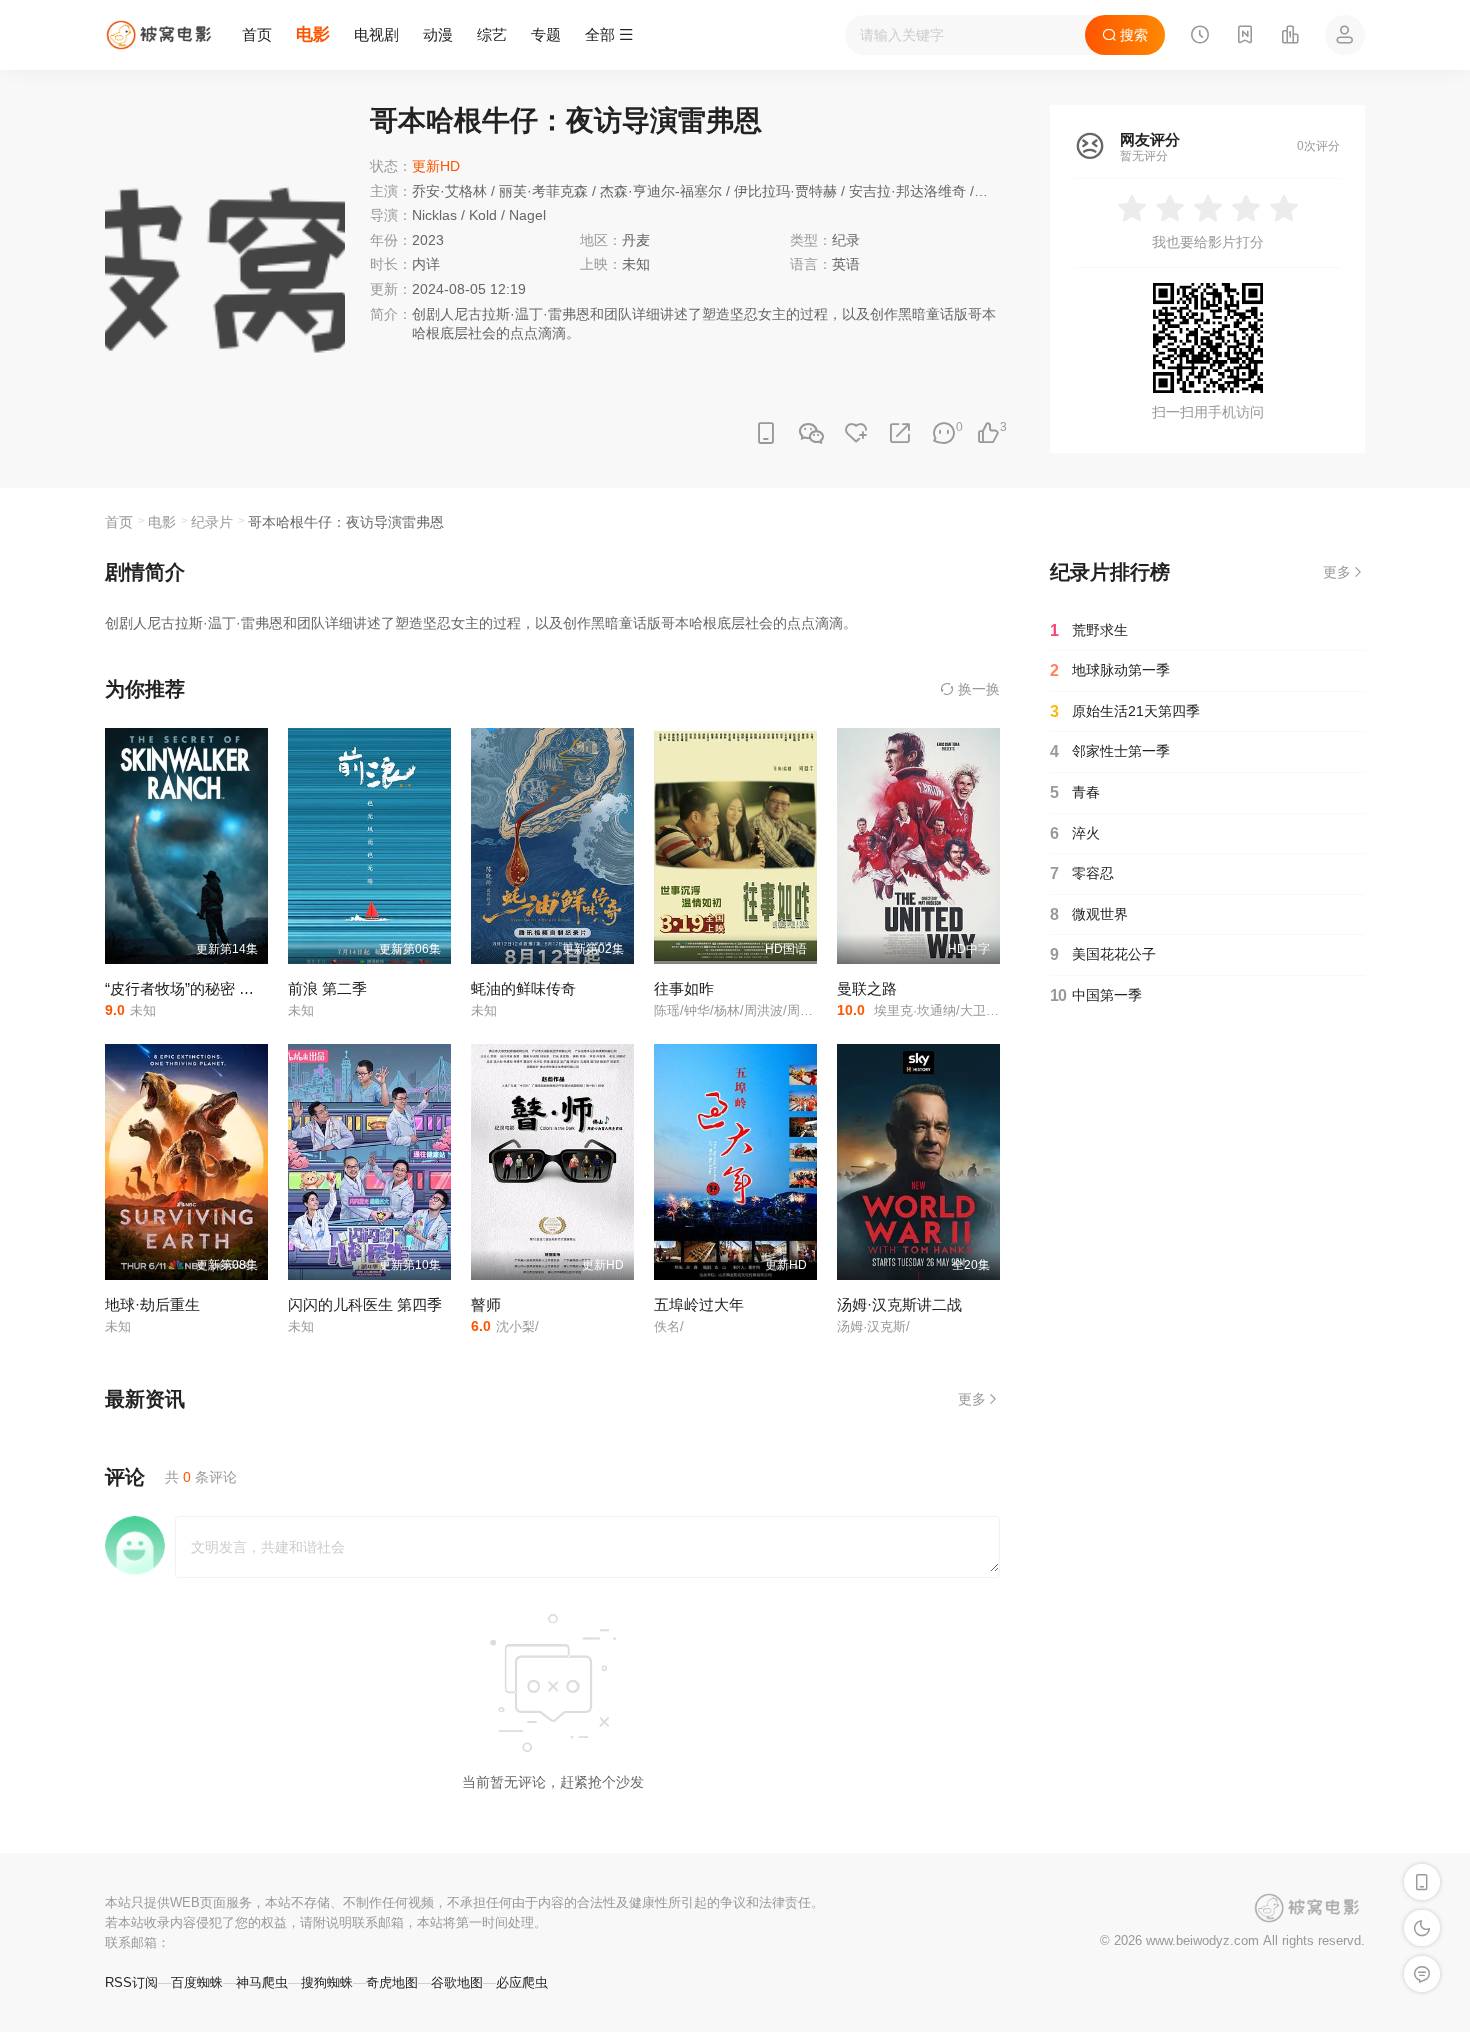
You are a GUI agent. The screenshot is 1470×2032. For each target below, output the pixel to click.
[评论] (944, 433)
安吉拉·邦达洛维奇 (907, 191)
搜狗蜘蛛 (327, 1982)
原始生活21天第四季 (1125, 711)
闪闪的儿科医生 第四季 (365, 1304)
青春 (1075, 792)
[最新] (1245, 37)
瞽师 (486, 1304)
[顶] (988, 433)
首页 (257, 34)
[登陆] (1345, 35)
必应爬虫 (522, 1982)
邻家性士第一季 (1110, 751)
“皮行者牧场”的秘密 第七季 (194, 988)
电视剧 (376, 34)
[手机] (766, 433)
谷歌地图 (457, 1982)
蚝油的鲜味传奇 (523, 988)
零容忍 (1082, 873)
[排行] (1290, 37)
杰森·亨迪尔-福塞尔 (661, 191)
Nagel (527, 215)
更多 (972, 1399)
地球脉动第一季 (1110, 670)
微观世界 (1089, 914)
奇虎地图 (392, 1982)
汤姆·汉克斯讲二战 (899, 1304)
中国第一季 (1096, 995)
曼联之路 (867, 988)
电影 (313, 34)
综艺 (492, 34)
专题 (546, 34)
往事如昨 (684, 988)
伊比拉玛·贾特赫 (785, 191)
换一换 (977, 689)
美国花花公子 (1103, 954)
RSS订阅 (131, 1982)
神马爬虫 (262, 1982)
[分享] (900, 433)
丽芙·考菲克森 (543, 191)
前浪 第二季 (327, 988)
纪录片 (212, 522)
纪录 (846, 240)
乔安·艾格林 (449, 191)
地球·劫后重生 (152, 1304)
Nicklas (434, 215)
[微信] (811, 434)
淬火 (1075, 833)
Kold (483, 215)
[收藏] (856, 433)
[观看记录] (1200, 37)
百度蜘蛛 (197, 1982)
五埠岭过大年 (699, 1304)
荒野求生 (1089, 630)
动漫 (438, 34)
